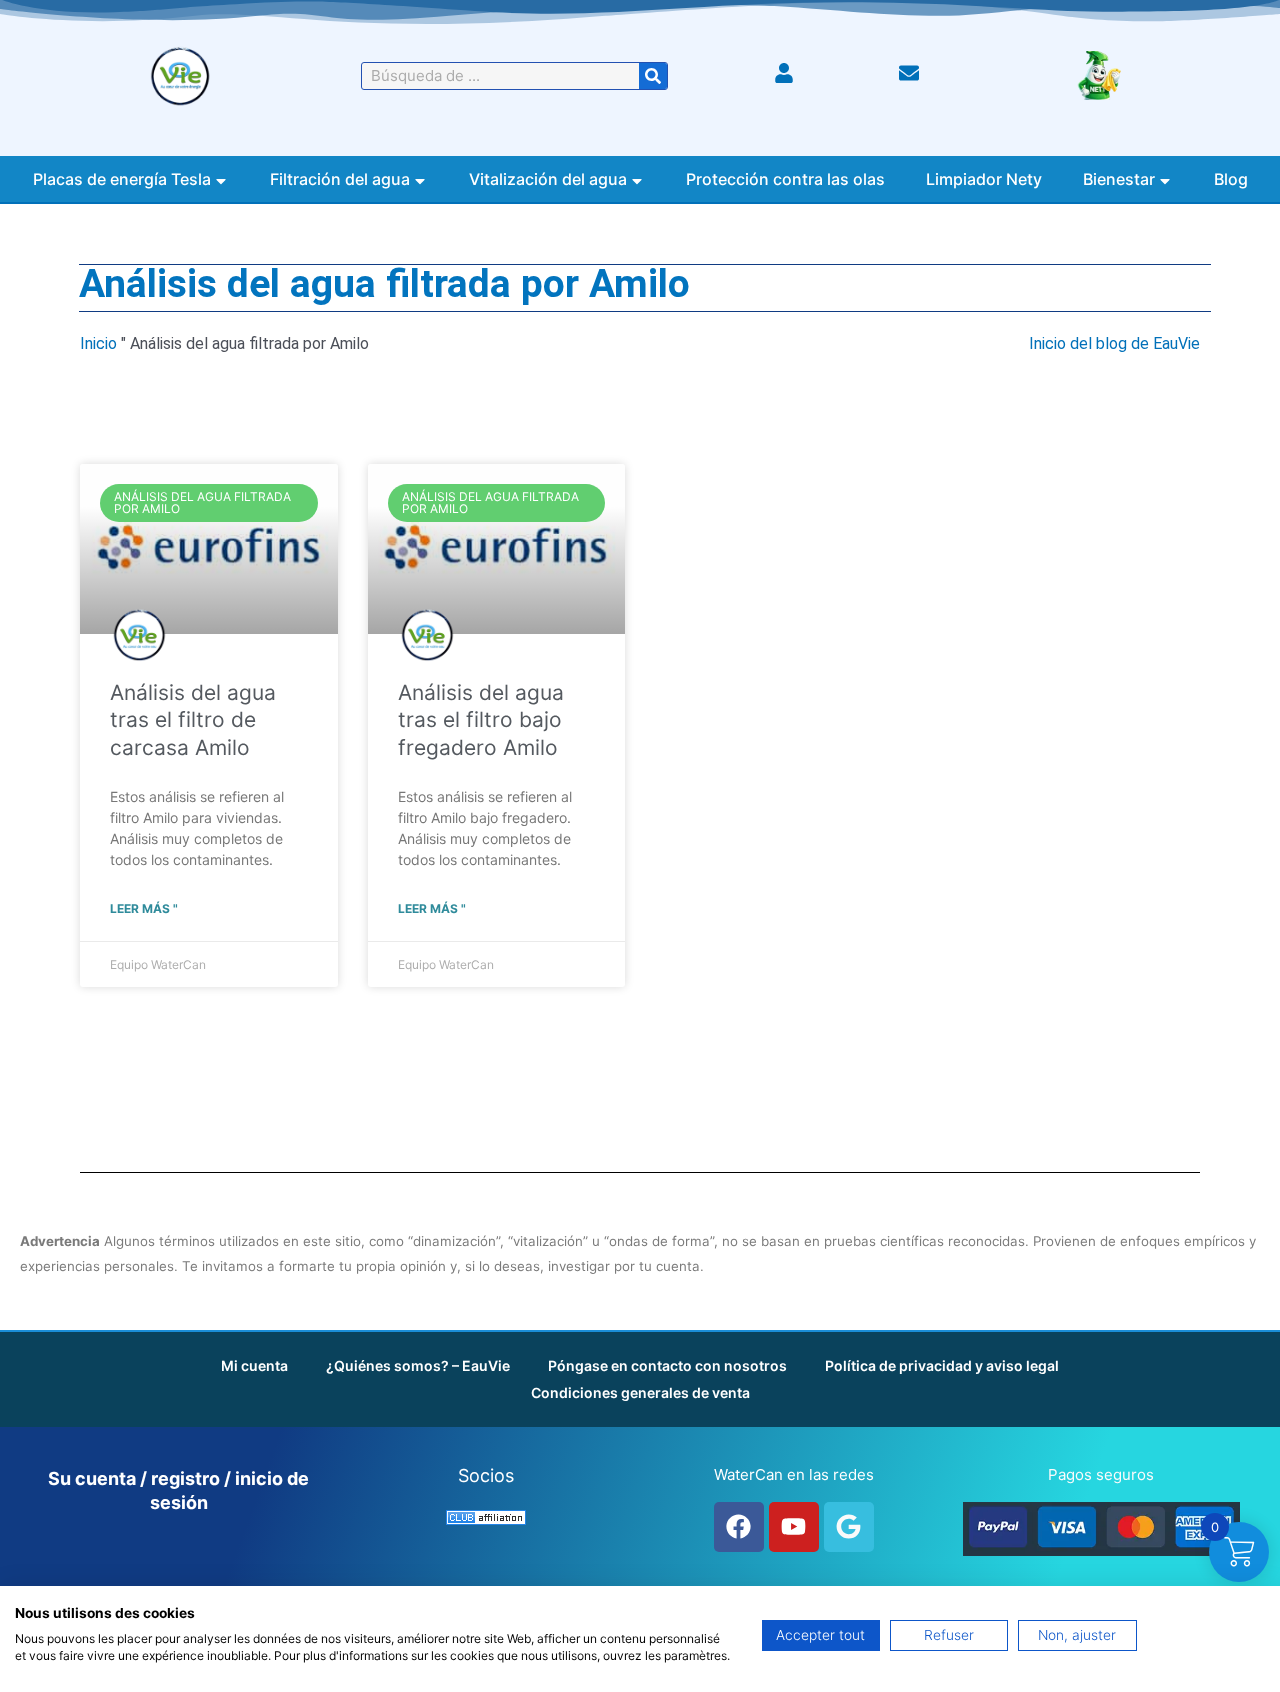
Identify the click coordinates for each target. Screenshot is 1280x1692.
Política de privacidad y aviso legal (942, 1365)
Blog (1231, 179)
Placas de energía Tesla (122, 179)
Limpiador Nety (984, 179)
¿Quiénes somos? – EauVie (418, 1365)
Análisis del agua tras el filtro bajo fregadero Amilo (481, 720)
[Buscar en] (653, 76)
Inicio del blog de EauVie (1114, 343)
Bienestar (1119, 179)
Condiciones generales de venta (640, 1392)
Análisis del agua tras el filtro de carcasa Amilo (193, 720)
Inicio (98, 343)
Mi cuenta (254, 1365)
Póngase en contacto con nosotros (667, 1365)
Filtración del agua (340, 179)
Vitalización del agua (548, 179)
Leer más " (144, 908)
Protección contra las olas (785, 179)
